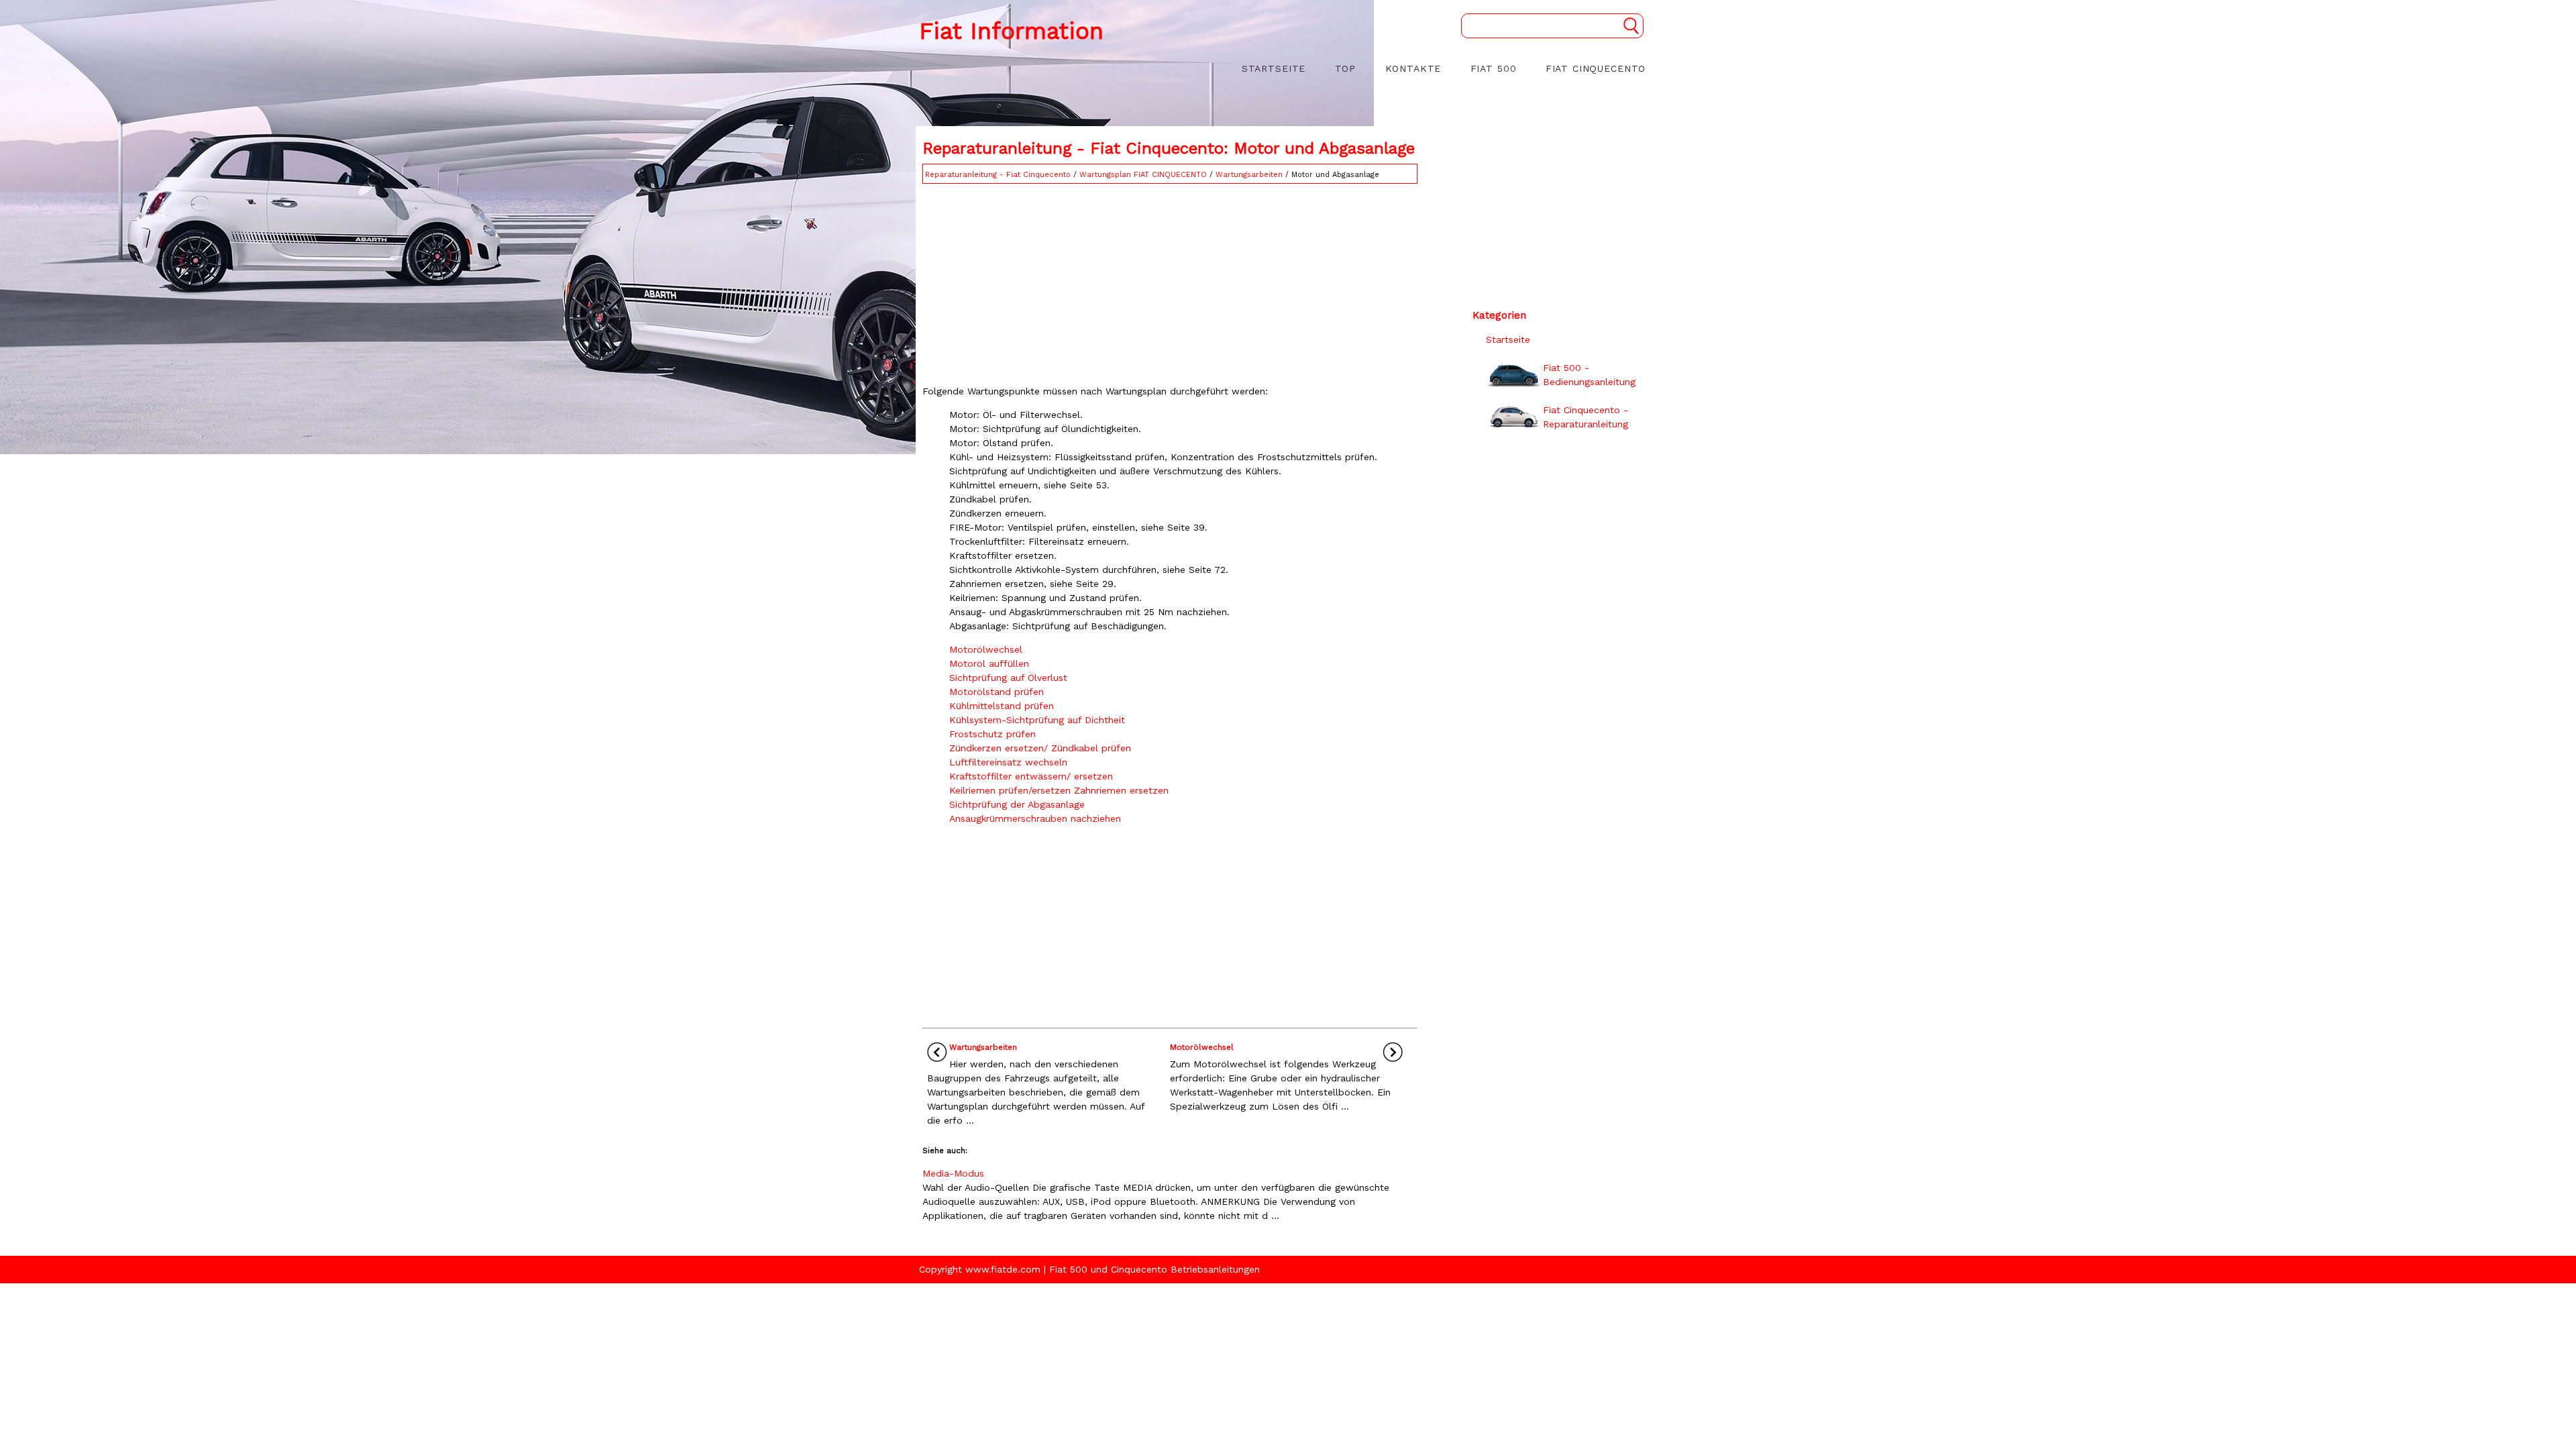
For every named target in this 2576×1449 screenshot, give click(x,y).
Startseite (1274, 68)
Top (1346, 68)
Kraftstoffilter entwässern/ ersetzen (1031, 776)
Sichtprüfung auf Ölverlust (1008, 678)
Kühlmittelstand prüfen (1002, 706)
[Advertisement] (1170, 281)
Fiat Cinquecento (1596, 68)
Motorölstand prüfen (997, 692)
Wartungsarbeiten (1249, 175)
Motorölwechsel (986, 649)
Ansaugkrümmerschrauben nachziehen (1035, 818)
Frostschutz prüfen (992, 734)
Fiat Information (1011, 31)
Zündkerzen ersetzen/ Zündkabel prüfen (1040, 748)
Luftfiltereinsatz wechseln (1008, 762)
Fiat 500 (1494, 68)
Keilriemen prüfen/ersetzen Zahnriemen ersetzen (1059, 790)
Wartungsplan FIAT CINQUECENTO (1143, 175)
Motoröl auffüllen (989, 663)
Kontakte (1413, 68)
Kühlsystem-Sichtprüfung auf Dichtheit (1037, 720)
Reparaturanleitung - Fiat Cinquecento (998, 175)
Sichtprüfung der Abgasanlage (1017, 804)
